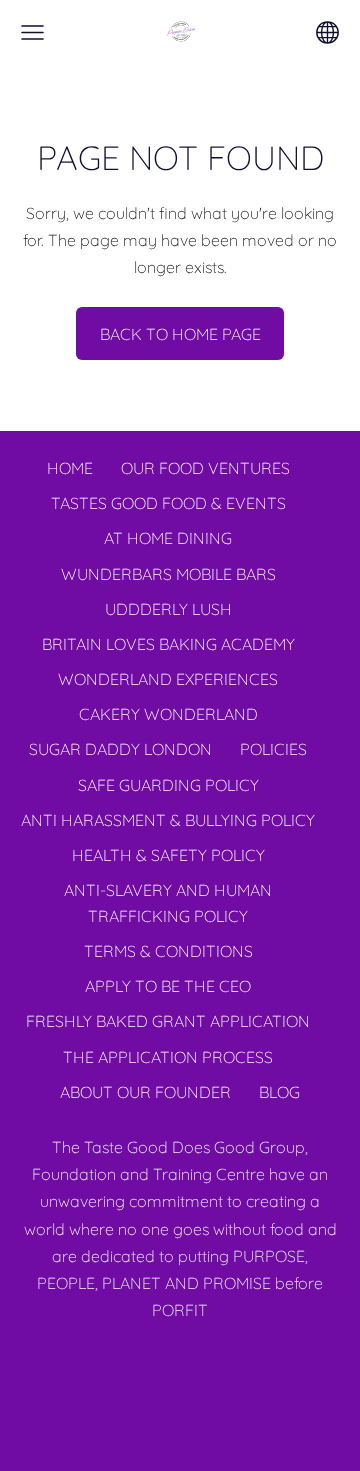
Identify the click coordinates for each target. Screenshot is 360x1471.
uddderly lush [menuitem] (168, 609)
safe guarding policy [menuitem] (168, 785)
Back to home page (180, 334)
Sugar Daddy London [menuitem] (120, 749)
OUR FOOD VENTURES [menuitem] (205, 468)
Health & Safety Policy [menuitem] (168, 855)
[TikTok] (224, 1365)
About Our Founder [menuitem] (145, 1092)
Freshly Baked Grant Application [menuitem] (168, 1021)
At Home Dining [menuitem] (168, 538)
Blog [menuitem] (279, 1092)
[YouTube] (268, 1365)
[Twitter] (92, 1365)
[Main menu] (32, 32)
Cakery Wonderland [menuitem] (168, 714)
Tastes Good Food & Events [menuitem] (168, 503)
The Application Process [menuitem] (168, 1057)
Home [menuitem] (70, 468)
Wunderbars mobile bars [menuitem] (168, 574)
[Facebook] (136, 1365)
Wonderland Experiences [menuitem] (168, 679)
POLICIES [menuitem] (273, 749)
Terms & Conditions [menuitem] (168, 951)
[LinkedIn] (180, 1365)
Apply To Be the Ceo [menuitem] (168, 986)
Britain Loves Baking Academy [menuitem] (168, 644)
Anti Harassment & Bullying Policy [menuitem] (168, 820)
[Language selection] (327, 32)
